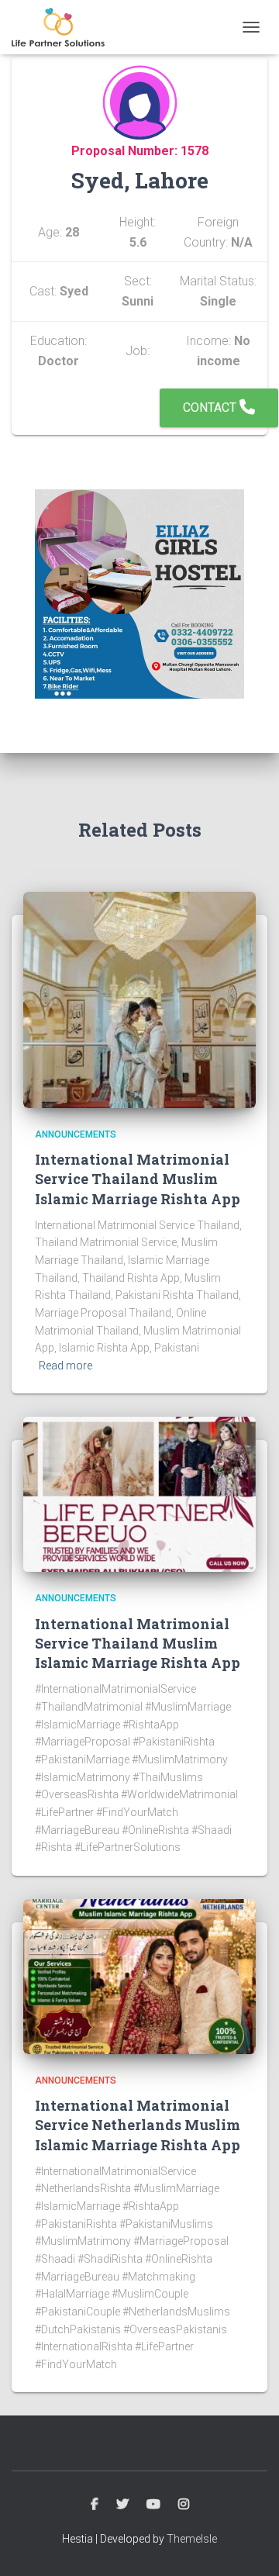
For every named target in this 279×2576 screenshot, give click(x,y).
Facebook (95, 2505)
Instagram (184, 2505)
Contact (211, 407)
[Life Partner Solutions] (64, 27)
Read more (65, 1366)
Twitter (122, 2505)
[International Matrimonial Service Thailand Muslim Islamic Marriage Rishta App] (139, 999)
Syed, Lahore (140, 180)
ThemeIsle (192, 2539)
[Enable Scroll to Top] (248, 2545)
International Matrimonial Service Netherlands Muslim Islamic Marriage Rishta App (138, 2125)
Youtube (153, 2505)
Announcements (76, 1134)
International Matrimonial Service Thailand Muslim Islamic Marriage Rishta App (138, 1179)
